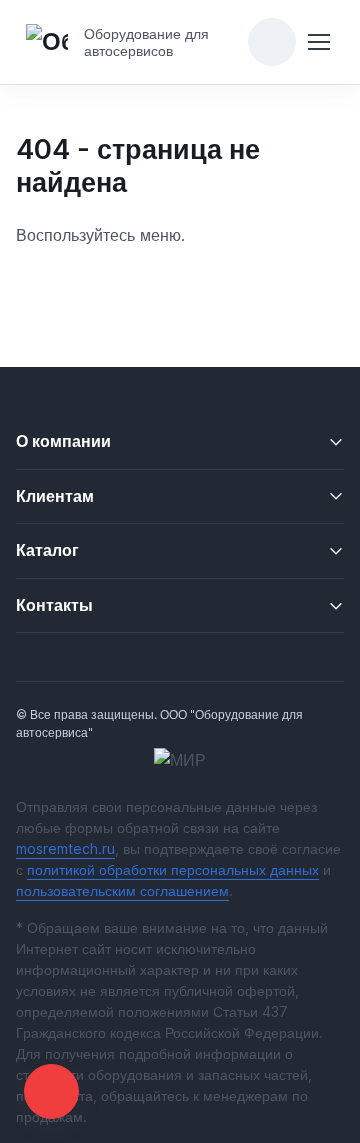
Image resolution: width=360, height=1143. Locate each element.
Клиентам (55, 496)
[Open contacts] (51, 1091)
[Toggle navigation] (319, 42)
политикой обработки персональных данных (173, 869)
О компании (63, 441)
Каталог (47, 550)
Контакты (54, 605)
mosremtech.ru (65, 848)
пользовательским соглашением (122, 890)
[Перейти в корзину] (272, 42)
